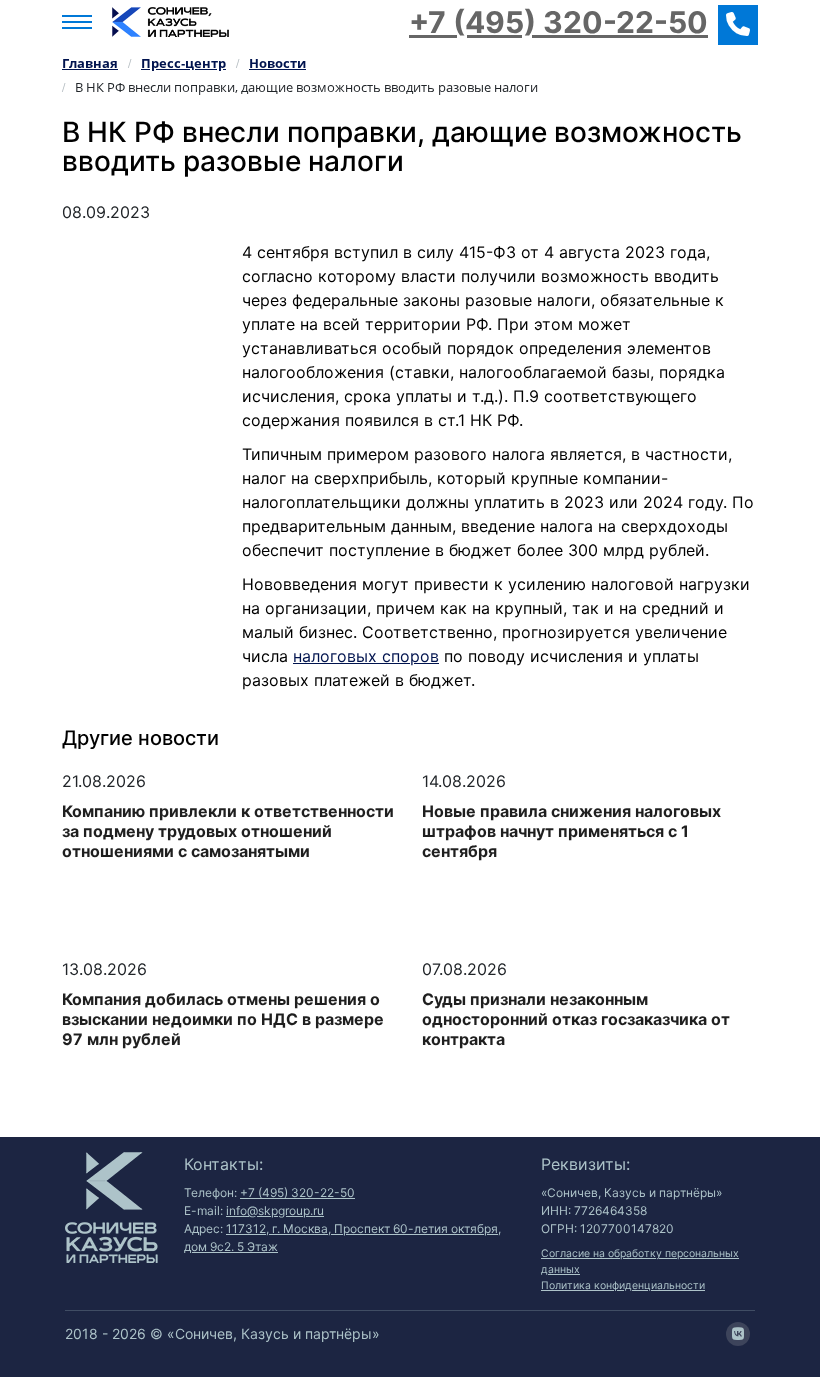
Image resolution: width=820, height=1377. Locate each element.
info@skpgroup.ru (275, 1210)
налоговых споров (366, 656)
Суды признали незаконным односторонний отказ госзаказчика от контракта (576, 1019)
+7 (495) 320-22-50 (558, 22)
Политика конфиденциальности (623, 1285)
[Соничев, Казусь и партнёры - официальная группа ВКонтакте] (738, 1334)
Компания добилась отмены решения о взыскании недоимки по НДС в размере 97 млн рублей (223, 1019)
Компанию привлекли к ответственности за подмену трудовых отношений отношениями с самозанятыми (228, 831)
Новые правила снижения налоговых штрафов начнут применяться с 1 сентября (571, 831)
